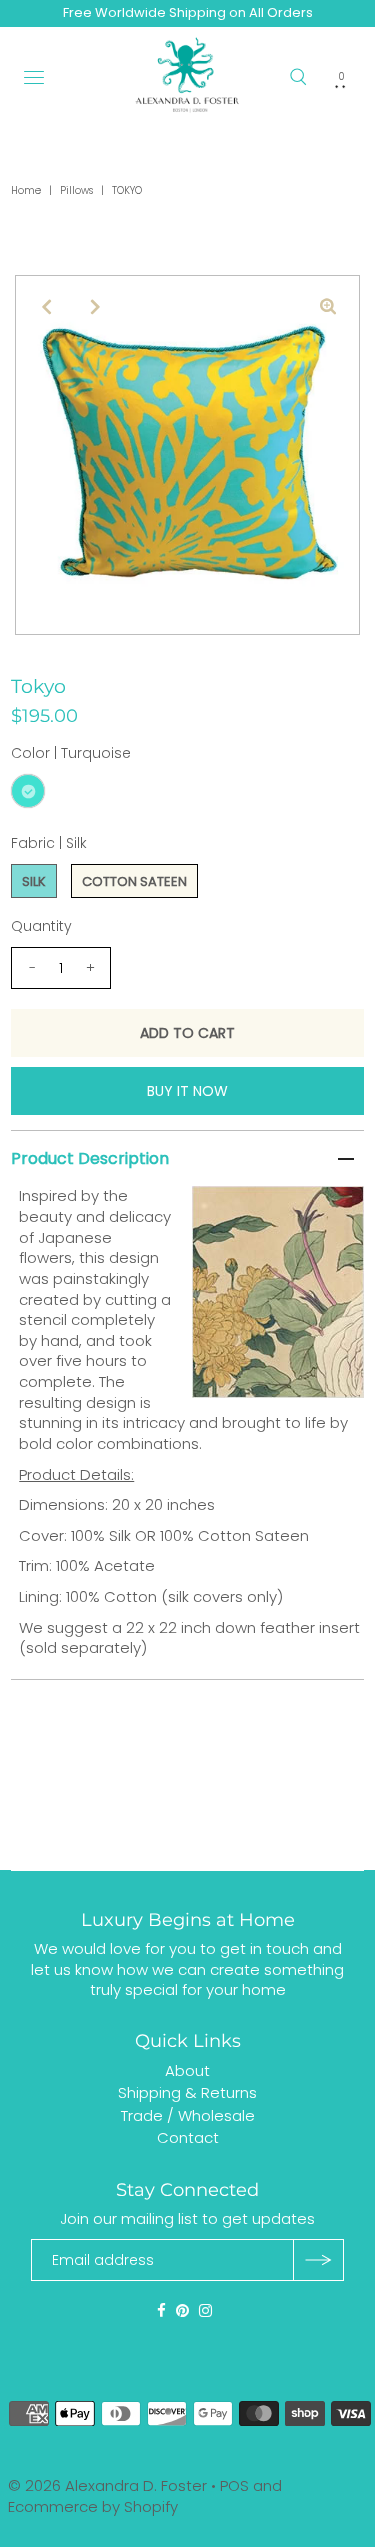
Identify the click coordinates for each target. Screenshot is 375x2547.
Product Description (90, 1158)
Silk (34, 881)
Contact (188, 2137)
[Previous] (47, 307)
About (187, 2070)
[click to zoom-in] (328, 307)
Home (26, 190)
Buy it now (187, 1091)
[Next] (96, 307)
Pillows (76, 190)
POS (234, 2485)
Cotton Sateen (134, 881)
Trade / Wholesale (188, 2115)
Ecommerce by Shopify (93, 2506)
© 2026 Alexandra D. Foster (107, 2485)
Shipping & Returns (187, 2092)
